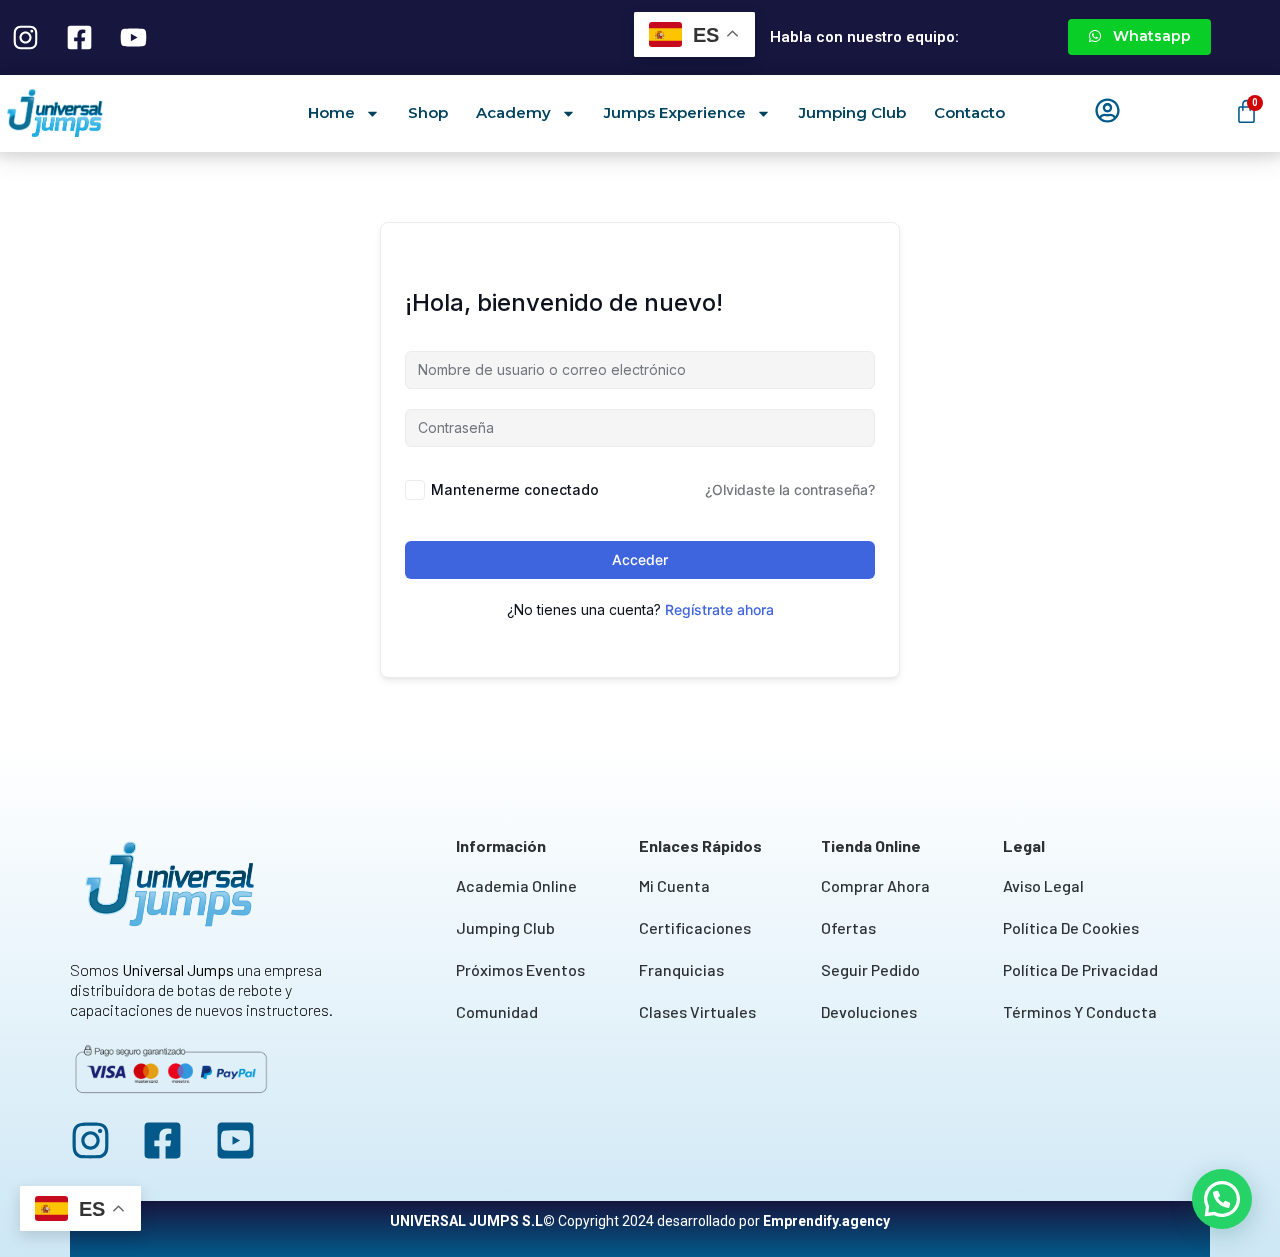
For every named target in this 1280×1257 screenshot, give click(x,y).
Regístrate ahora (719, 609)
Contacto (969, 112)
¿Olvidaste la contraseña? (790, 489)
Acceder (640, 559)
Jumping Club (852, 112)
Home (331, 112)
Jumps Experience (675, 112)
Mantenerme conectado (515, 489)
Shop (428, 112)
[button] (1222, 1199)
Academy (513, 112)
